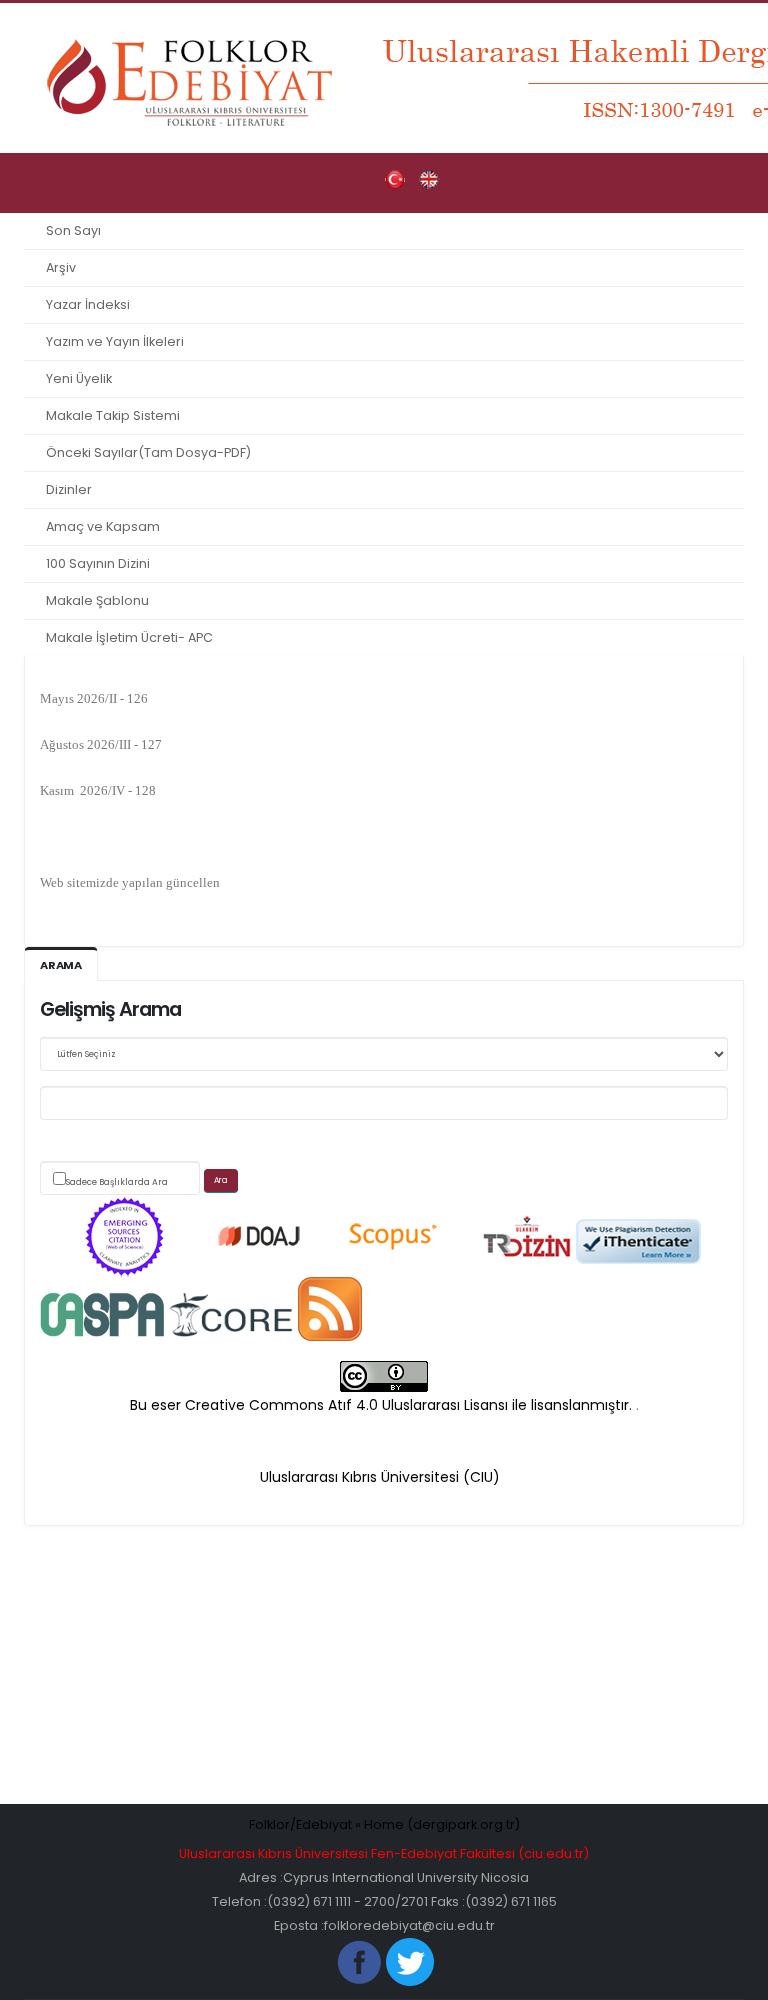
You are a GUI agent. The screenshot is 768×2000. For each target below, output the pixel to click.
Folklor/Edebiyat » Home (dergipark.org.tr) (384, 1824)
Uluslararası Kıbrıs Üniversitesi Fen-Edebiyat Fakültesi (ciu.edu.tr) (384, 1853)
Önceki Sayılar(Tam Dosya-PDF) (148, 452)
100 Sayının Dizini (98, 563)
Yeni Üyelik (79, 378)
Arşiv (61, 267)
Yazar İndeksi (88, 304)
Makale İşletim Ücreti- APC (129, 637)
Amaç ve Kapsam (103, 526)
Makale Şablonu (97, 600)
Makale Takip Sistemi (113, 415)
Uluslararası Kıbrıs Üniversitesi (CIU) (380, 1477)
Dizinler (69, 489)
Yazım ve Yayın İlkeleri (115, 341)
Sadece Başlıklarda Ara (117, 1182)
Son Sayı (73, 230)
